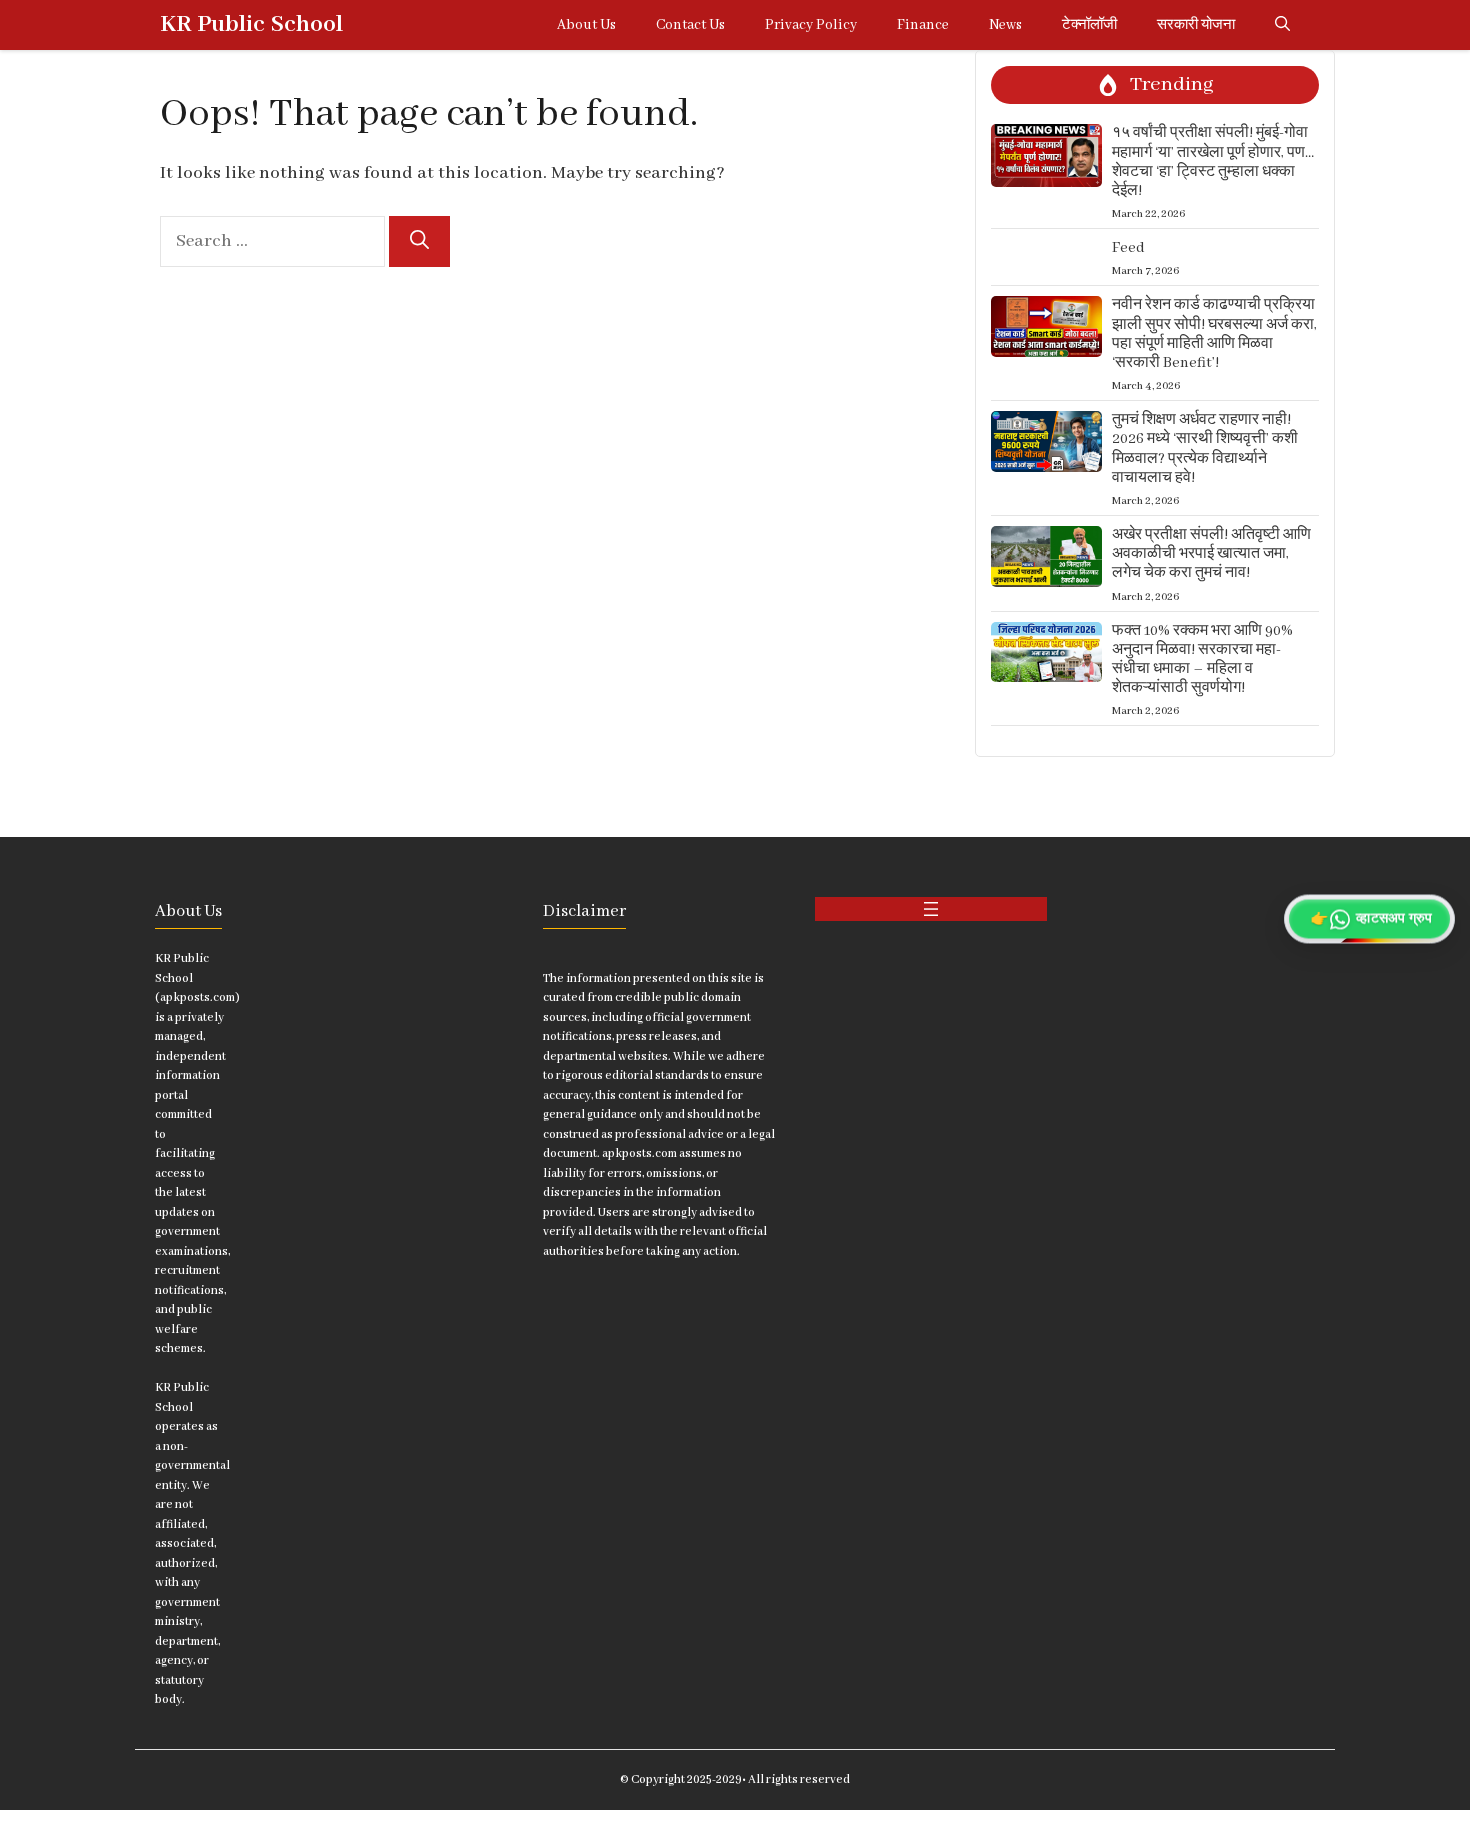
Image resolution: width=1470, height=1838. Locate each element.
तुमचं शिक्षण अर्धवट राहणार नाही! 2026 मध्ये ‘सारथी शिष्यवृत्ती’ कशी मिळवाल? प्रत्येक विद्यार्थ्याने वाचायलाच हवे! (1205, 449)
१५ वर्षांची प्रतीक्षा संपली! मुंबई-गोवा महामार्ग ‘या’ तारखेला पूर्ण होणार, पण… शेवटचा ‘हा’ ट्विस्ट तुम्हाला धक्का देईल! (1213, 162)
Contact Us (690, 25)
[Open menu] (931, 909)
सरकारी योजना (1196, 25)
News (1005, 25)
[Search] (419, 241)
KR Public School (251, 24)
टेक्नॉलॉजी (1089, 25)
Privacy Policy (811, 25)
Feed (1128, 248)
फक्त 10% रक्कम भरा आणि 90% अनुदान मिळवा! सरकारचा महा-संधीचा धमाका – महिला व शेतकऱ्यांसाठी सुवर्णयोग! (1202, 660)
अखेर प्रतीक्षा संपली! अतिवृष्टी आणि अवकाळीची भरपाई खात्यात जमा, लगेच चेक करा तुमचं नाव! (1211, 554)
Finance (923, 25)
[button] (1282, 25)
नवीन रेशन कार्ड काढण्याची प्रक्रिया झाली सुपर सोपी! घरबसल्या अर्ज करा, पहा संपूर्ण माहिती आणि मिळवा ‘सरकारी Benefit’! (1214, 334)
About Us (586, 25)
